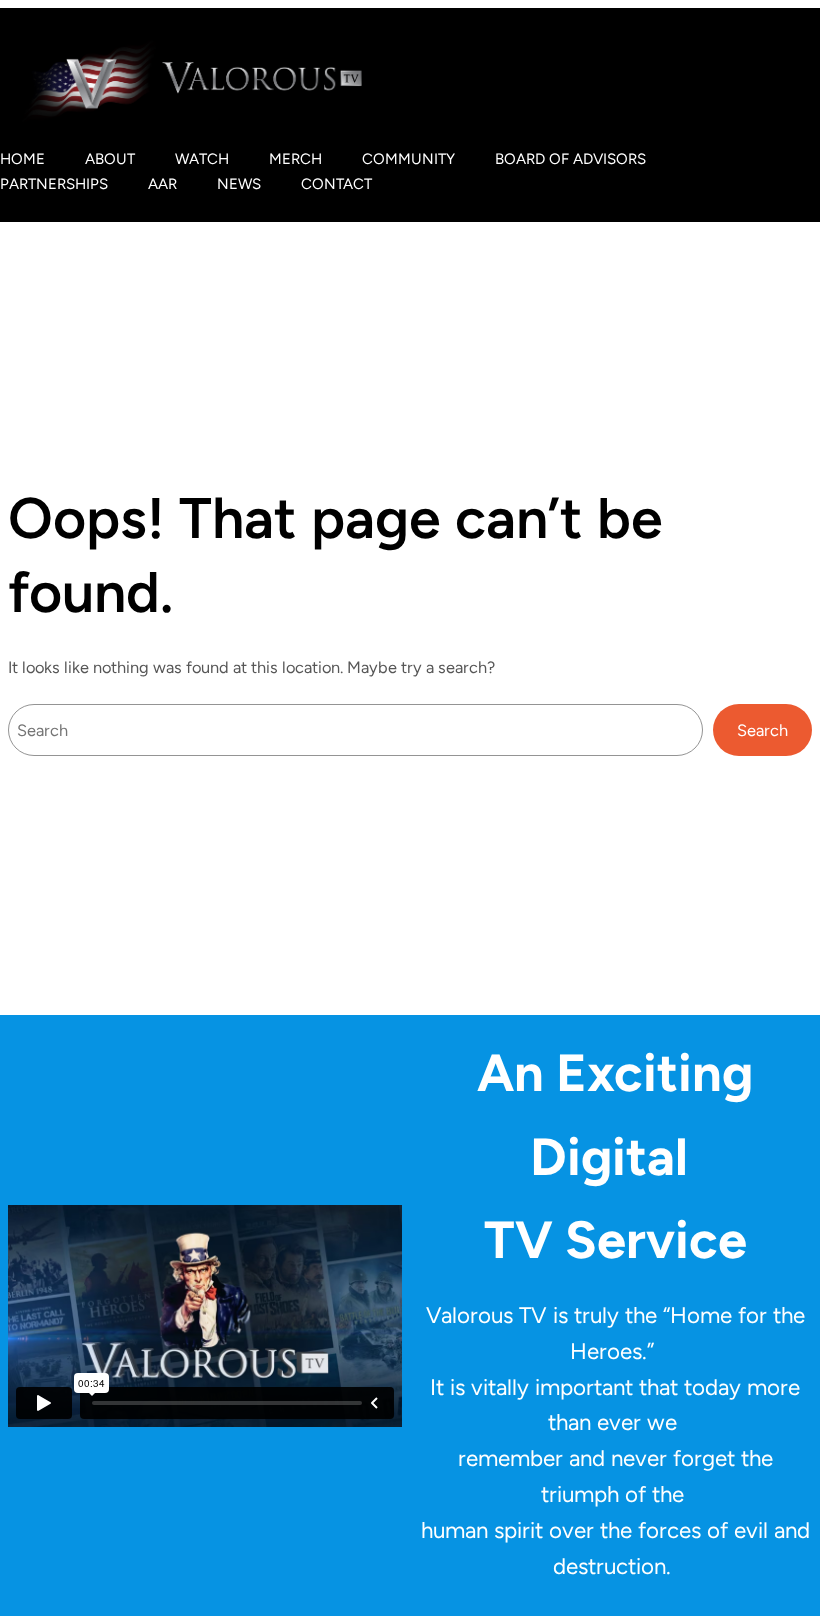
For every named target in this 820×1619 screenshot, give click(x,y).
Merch (295, 159)
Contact (336, 184)
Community (408, 159)
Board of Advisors (570, 159)
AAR (162, 184)
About (110, 159)
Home (22, 159)
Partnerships (54, 184)
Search (762, 730)
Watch (202, 159)
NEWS (239, 184)
